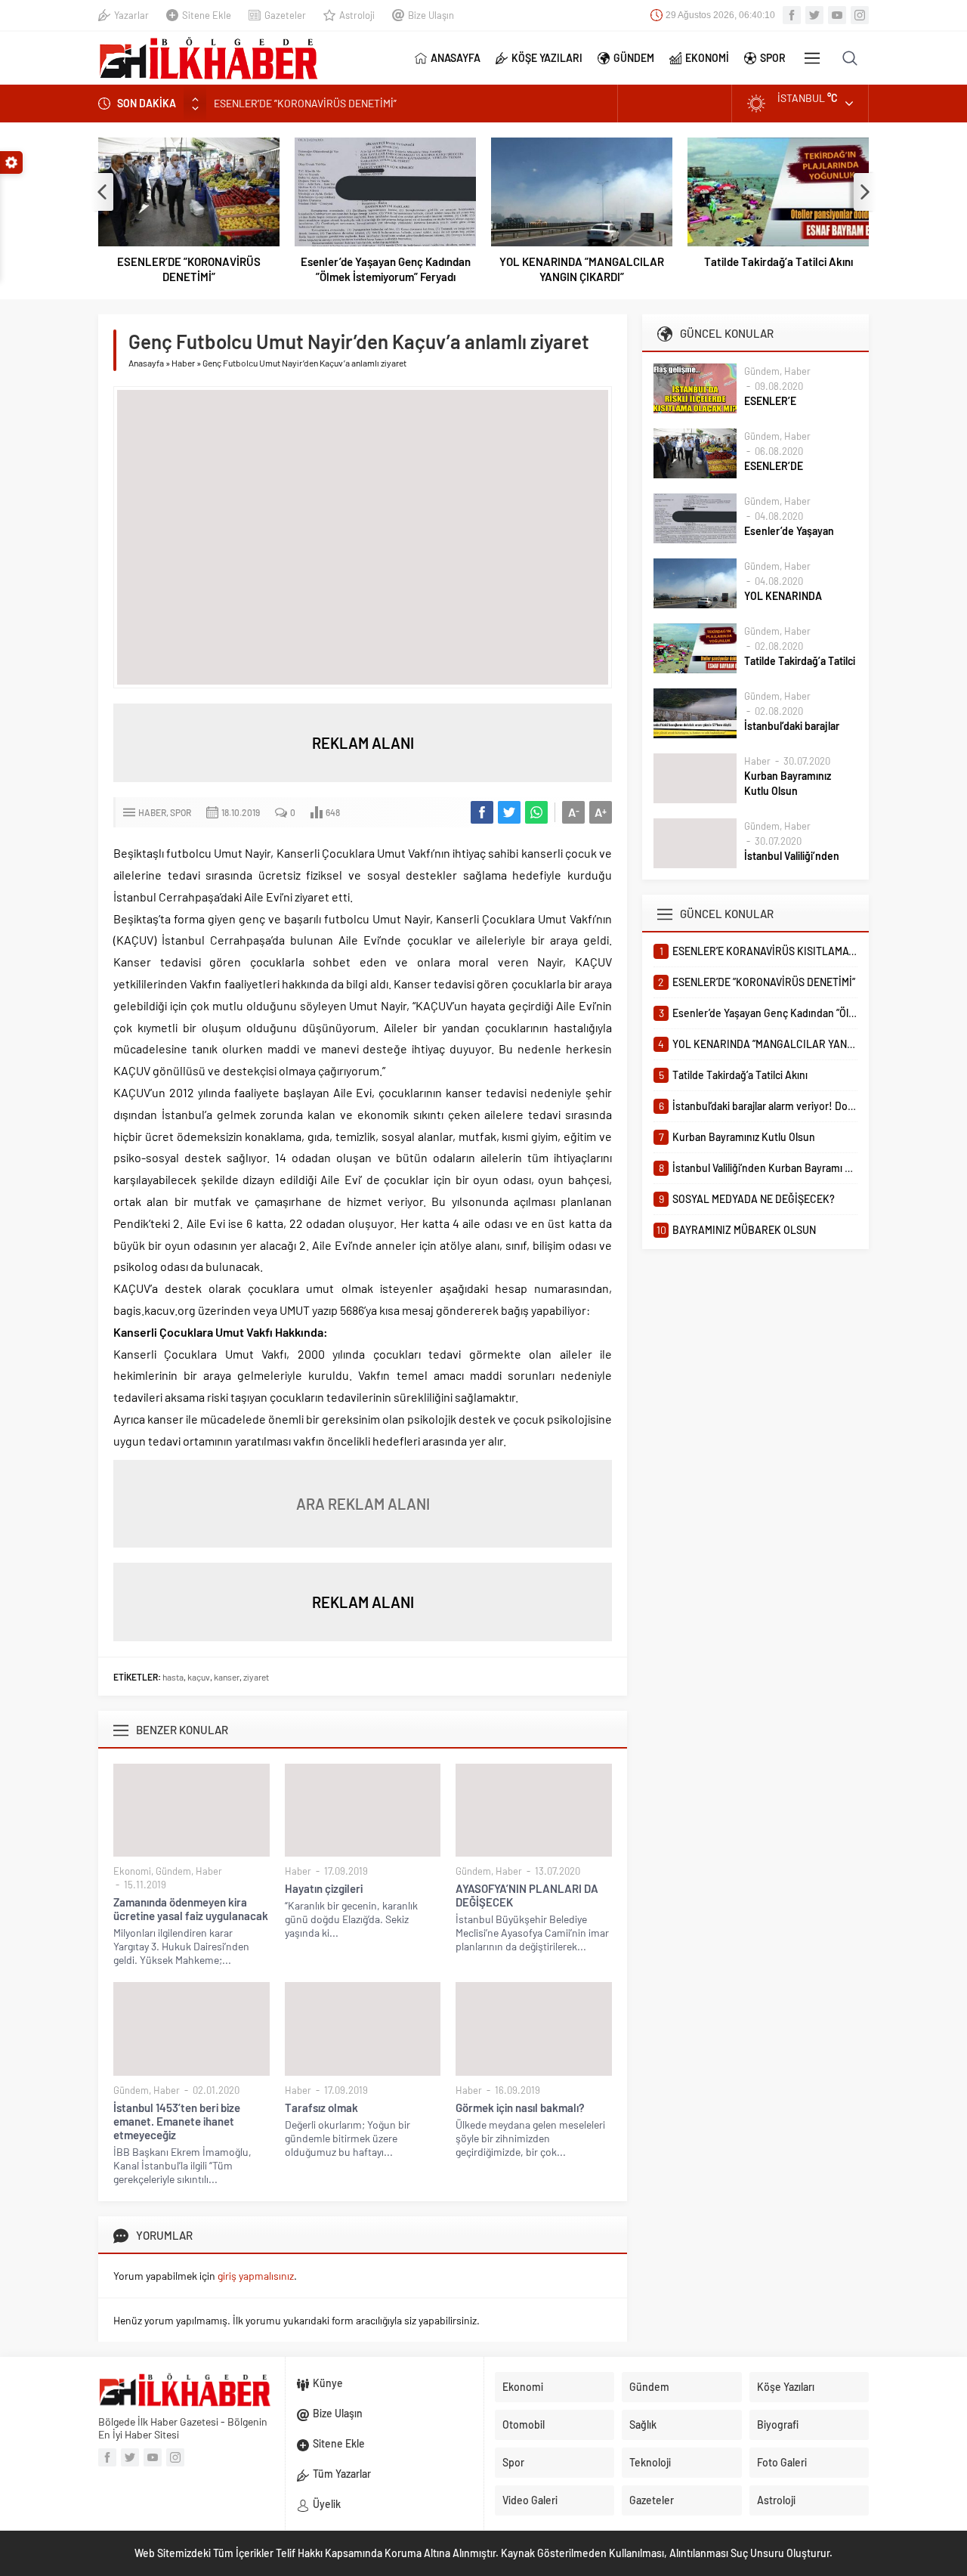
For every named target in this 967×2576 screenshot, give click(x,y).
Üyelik (327, 2504)
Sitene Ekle (207, 15)
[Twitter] (814, 15)
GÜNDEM (634, 58)
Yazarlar (131, 15)
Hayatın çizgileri (324, 1888)
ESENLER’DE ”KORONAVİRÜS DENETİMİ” (305, 102)
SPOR (773, 58)
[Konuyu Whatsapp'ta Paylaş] (536, 812)
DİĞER (812, 58)
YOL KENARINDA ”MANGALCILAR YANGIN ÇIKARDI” (582, 269)
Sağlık (643, 2424)
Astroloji (357, 15)
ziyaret (256, 1677)
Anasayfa (146, 363)
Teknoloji (650, 2462)
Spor (181, 812)
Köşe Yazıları (786, 2387)
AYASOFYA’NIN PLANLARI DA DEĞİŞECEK (527, 1895)
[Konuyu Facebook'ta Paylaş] (482, 812)
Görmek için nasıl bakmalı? (520, 2107)
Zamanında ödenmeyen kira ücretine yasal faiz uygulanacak (191, 1909)
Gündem (173, 1871)
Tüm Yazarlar (342, 2474)
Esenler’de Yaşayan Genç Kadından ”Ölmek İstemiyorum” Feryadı (386, 269)
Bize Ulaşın (431, 15)
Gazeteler (285, 15)
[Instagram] (860, 15)
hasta (173, 1677)
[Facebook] (792, 15)
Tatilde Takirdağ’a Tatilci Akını (779, 261)
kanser (227, 1677)
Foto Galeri (782, 2462)
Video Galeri (530, 2500)
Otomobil (524, 2424)
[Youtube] (837, 15)
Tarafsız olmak (321, 2107)
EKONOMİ (707, 58)
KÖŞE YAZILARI (547, 58)
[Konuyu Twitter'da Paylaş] (509, 812)
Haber (183, 363)
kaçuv (199, 1677)
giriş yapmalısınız (256, 2276)
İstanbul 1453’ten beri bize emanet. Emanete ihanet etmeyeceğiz (177, 2121)
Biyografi (778, 2424)
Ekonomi (132, 1871)
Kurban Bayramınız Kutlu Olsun (788, 783)
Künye (328, 2383)
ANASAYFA (456, 58)
